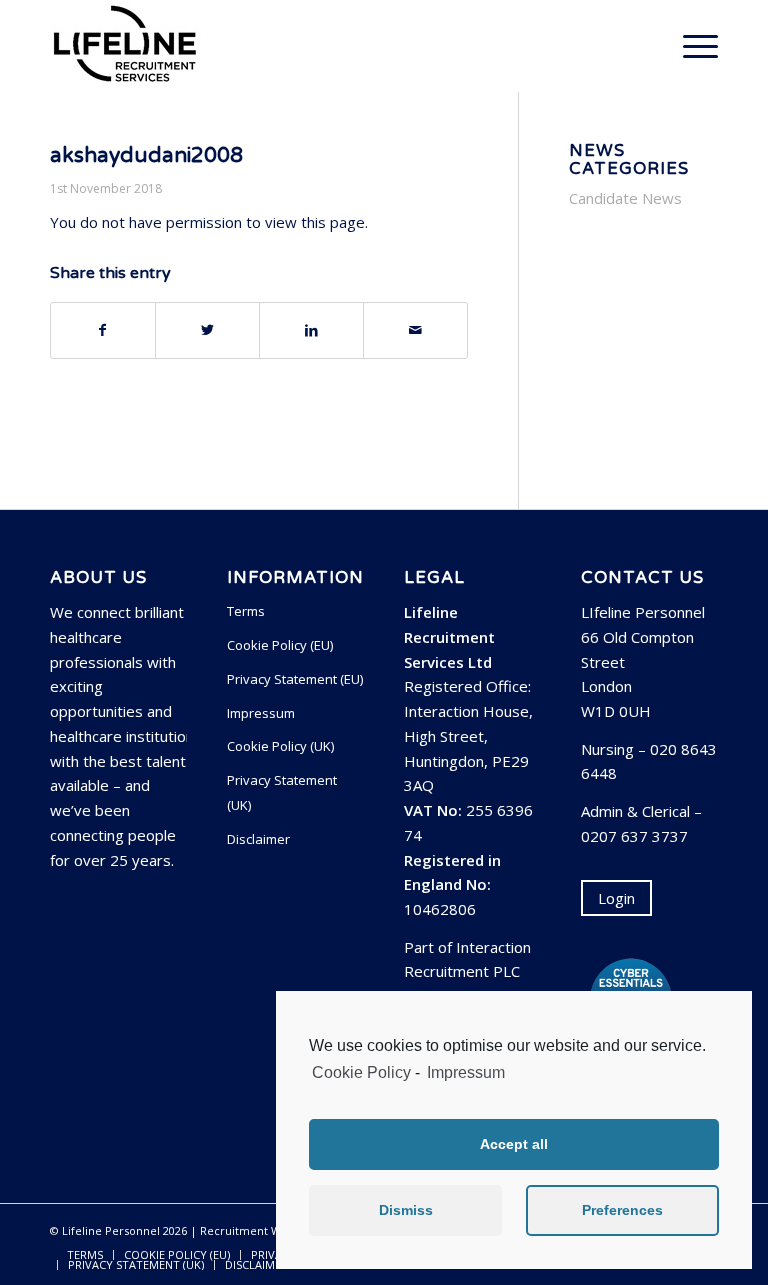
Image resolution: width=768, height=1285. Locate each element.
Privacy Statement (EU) (295, 679)
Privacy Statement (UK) (282, 792)
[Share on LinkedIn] (311, 330)
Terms (246, 611)
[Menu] (690, 46)
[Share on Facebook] (103, 330)
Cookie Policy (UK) (280, 746)
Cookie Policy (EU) (280, 645)
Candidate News (625, 198)
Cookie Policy (361, 1072)
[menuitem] (85, 1255)
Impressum (466, 1072)
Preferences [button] (622, 1210)
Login (616, 898)
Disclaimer (258, 839)
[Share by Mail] (415, 330)
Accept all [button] (514, 1144)
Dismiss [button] (406, 1210)
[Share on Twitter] (207, 330)
